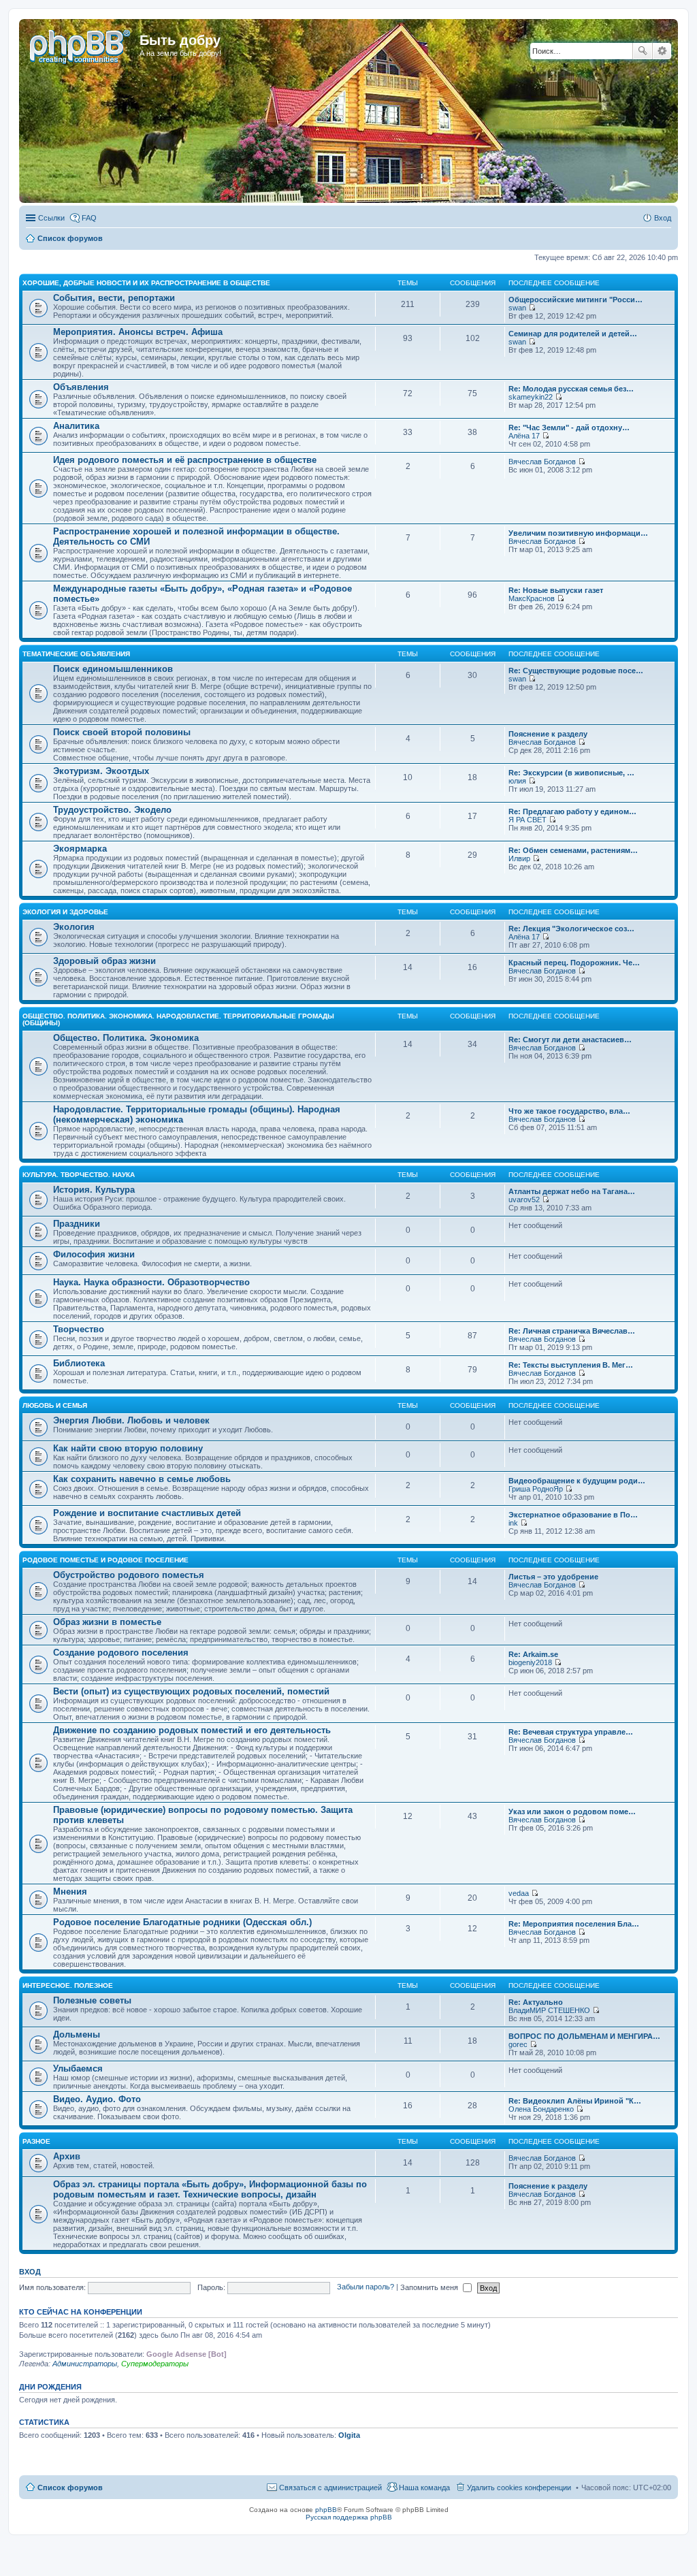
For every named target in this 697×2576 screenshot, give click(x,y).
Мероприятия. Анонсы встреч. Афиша (138, 332)
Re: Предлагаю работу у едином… (572, 811)
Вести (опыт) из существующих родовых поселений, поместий (191, 1691)
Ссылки (51, 218)
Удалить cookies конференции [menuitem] (519, 2488)
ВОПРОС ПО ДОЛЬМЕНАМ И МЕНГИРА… (584, 2036)
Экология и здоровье (65, 912)
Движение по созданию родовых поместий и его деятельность (192, 1730)
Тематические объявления (76, 654)
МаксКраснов (532, 598)
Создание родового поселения (121, 1653)
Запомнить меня (430, 2287)
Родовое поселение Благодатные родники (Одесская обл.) (182, 1922)
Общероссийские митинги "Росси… (576, 300)
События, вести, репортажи (114, 298)
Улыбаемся (78, 2068)
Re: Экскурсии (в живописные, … (571, 773)
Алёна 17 (524, 436)
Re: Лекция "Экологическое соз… (571, 929)
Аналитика (76, 426)
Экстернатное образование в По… (573, 1515)
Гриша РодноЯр (536, 1489)
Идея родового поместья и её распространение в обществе (185, 460)
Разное (36, 2141)
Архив (67, 2156)
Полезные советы (92, 2000)
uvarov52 (524, 1200)
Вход (30, 2272)
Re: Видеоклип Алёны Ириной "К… (575, 2101)
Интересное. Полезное (68, 1985)
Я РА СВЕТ (528, 820)
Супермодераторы (155, 2364)
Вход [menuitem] (663, 218)
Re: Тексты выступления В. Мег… (571, 1365)
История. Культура (94, 1190)
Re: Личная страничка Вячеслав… (572, 1331)
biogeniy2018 (530, 1662)
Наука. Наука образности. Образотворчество (151, 1282)
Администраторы (85, 2364)
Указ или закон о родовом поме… (572, 1812)
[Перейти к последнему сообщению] (532, 308)
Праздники (77, 1224)
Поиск (643, 51)
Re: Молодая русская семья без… (571, 389)
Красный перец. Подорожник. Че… (574, 963)
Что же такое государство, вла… (569, 1111)
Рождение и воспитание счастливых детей (147, 1513)
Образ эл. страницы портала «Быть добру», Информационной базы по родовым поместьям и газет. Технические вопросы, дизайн (210, 2189)
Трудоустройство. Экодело (112, 810)
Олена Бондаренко (541, 2109)
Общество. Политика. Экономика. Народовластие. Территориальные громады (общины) (178, 1019)
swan (517, 308)
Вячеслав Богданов (542, 462)
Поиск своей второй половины (122, 732)
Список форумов (70, 2488)
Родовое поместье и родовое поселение (106, 1560)
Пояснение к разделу (548, 734)
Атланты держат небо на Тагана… (572, 1191)
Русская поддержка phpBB (349, 2517)
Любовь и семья (55, 1405)
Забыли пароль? (366, 2287)
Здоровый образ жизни (104, 961)
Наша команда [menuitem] (424, 2488)
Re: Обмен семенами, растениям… (573, 850)
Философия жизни (94, 1254)
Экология (74, 927)
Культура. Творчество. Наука (79, 1175)
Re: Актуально (536, 2002)
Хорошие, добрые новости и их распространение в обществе (146, 283)
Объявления (81, 387)
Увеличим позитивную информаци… (578, 533)
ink (513, 1523)
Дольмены (77, 2034)
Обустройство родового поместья (129, 1575)
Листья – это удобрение (553, 1577)
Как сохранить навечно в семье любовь (142, 1479)
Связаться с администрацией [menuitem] (330, 2488)
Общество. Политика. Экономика (126, 1038)
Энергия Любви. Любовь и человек (131, 1420)
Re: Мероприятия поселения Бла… (574, 1924)
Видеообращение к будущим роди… (577, 1481)
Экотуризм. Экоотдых (101, 771)
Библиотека (79, 1363)
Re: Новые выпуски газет (556, 590)
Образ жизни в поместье (107, 1622)
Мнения (70, 1891)
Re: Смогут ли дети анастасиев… (570, 1040)
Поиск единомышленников (113, 669)
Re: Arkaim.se (533, 1654)
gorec (518, 2044)
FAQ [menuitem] (89, 218)
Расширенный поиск (662, 51)
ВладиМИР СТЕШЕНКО (549, 2010)
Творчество (79, 1329)
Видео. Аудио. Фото (97, 2099)
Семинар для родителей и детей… (573, 334)
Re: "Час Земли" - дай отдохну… (569, 428)
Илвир (519, 858)
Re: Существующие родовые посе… (576, 671)
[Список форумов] (81, 44)
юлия (517, 781)
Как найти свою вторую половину (128, 1448)
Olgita (349, 2435)
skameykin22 (531, 397)
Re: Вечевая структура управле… (571, 1732)
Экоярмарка (80, 849)
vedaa (519, 1893)
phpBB (326, 2510)
